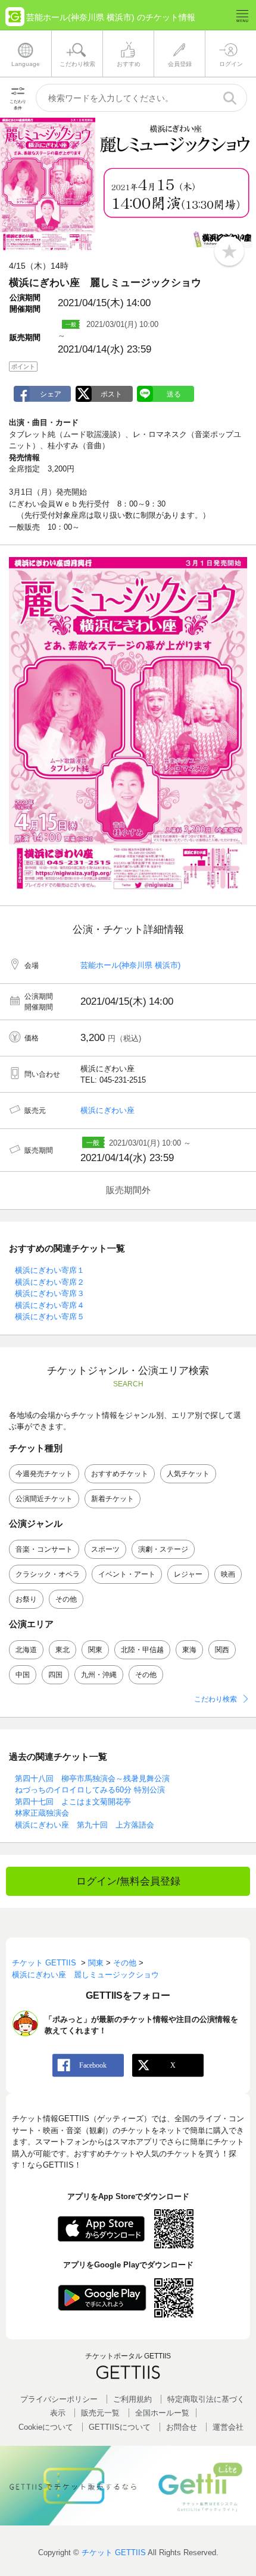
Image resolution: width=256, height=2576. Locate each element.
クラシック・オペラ (48, 1574)
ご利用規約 (132, 2399)
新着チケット (113, 1499)
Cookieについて (46, 2427)
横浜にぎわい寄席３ (50, 1293)
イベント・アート (127, 1574)
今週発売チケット (44, 1474)
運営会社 (228, 2427)
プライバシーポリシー (59, 2399)
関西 (222, 1650)
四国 (55, 1675)
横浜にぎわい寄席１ (50, 1270)
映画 (228, 1574)
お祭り (26, 1599)
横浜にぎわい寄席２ (50, 1282)
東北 (63, 1650)
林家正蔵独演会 (42, 1813)
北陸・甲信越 (142, 1650)
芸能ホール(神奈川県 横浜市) (130, 965)
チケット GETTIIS (114, 2553)
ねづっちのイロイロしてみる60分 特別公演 (90, 1790)
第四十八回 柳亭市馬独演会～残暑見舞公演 (92, 1778)
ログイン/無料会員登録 (128, 1881)
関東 (95, 1650)
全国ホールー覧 (162, 2413)
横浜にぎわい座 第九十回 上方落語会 (85, 1825)
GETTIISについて (120, 2427)
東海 (189, 1650)
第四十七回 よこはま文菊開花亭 (73, 1802)
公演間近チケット (44, 1499)
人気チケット (188, 1474)
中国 (23, 1675)
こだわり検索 (216, 1699)
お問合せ (182, 2427)
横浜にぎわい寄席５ (50, 1317)
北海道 (26, 1650)
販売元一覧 (100, 2413)
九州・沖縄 (99, 1675)
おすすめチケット (120, 1474)
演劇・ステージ (163, 1549)
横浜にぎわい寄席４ (50, 1305)
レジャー (188, 1574)
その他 (66, 1599)
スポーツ (105, 1549)
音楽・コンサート (44, 1549)
